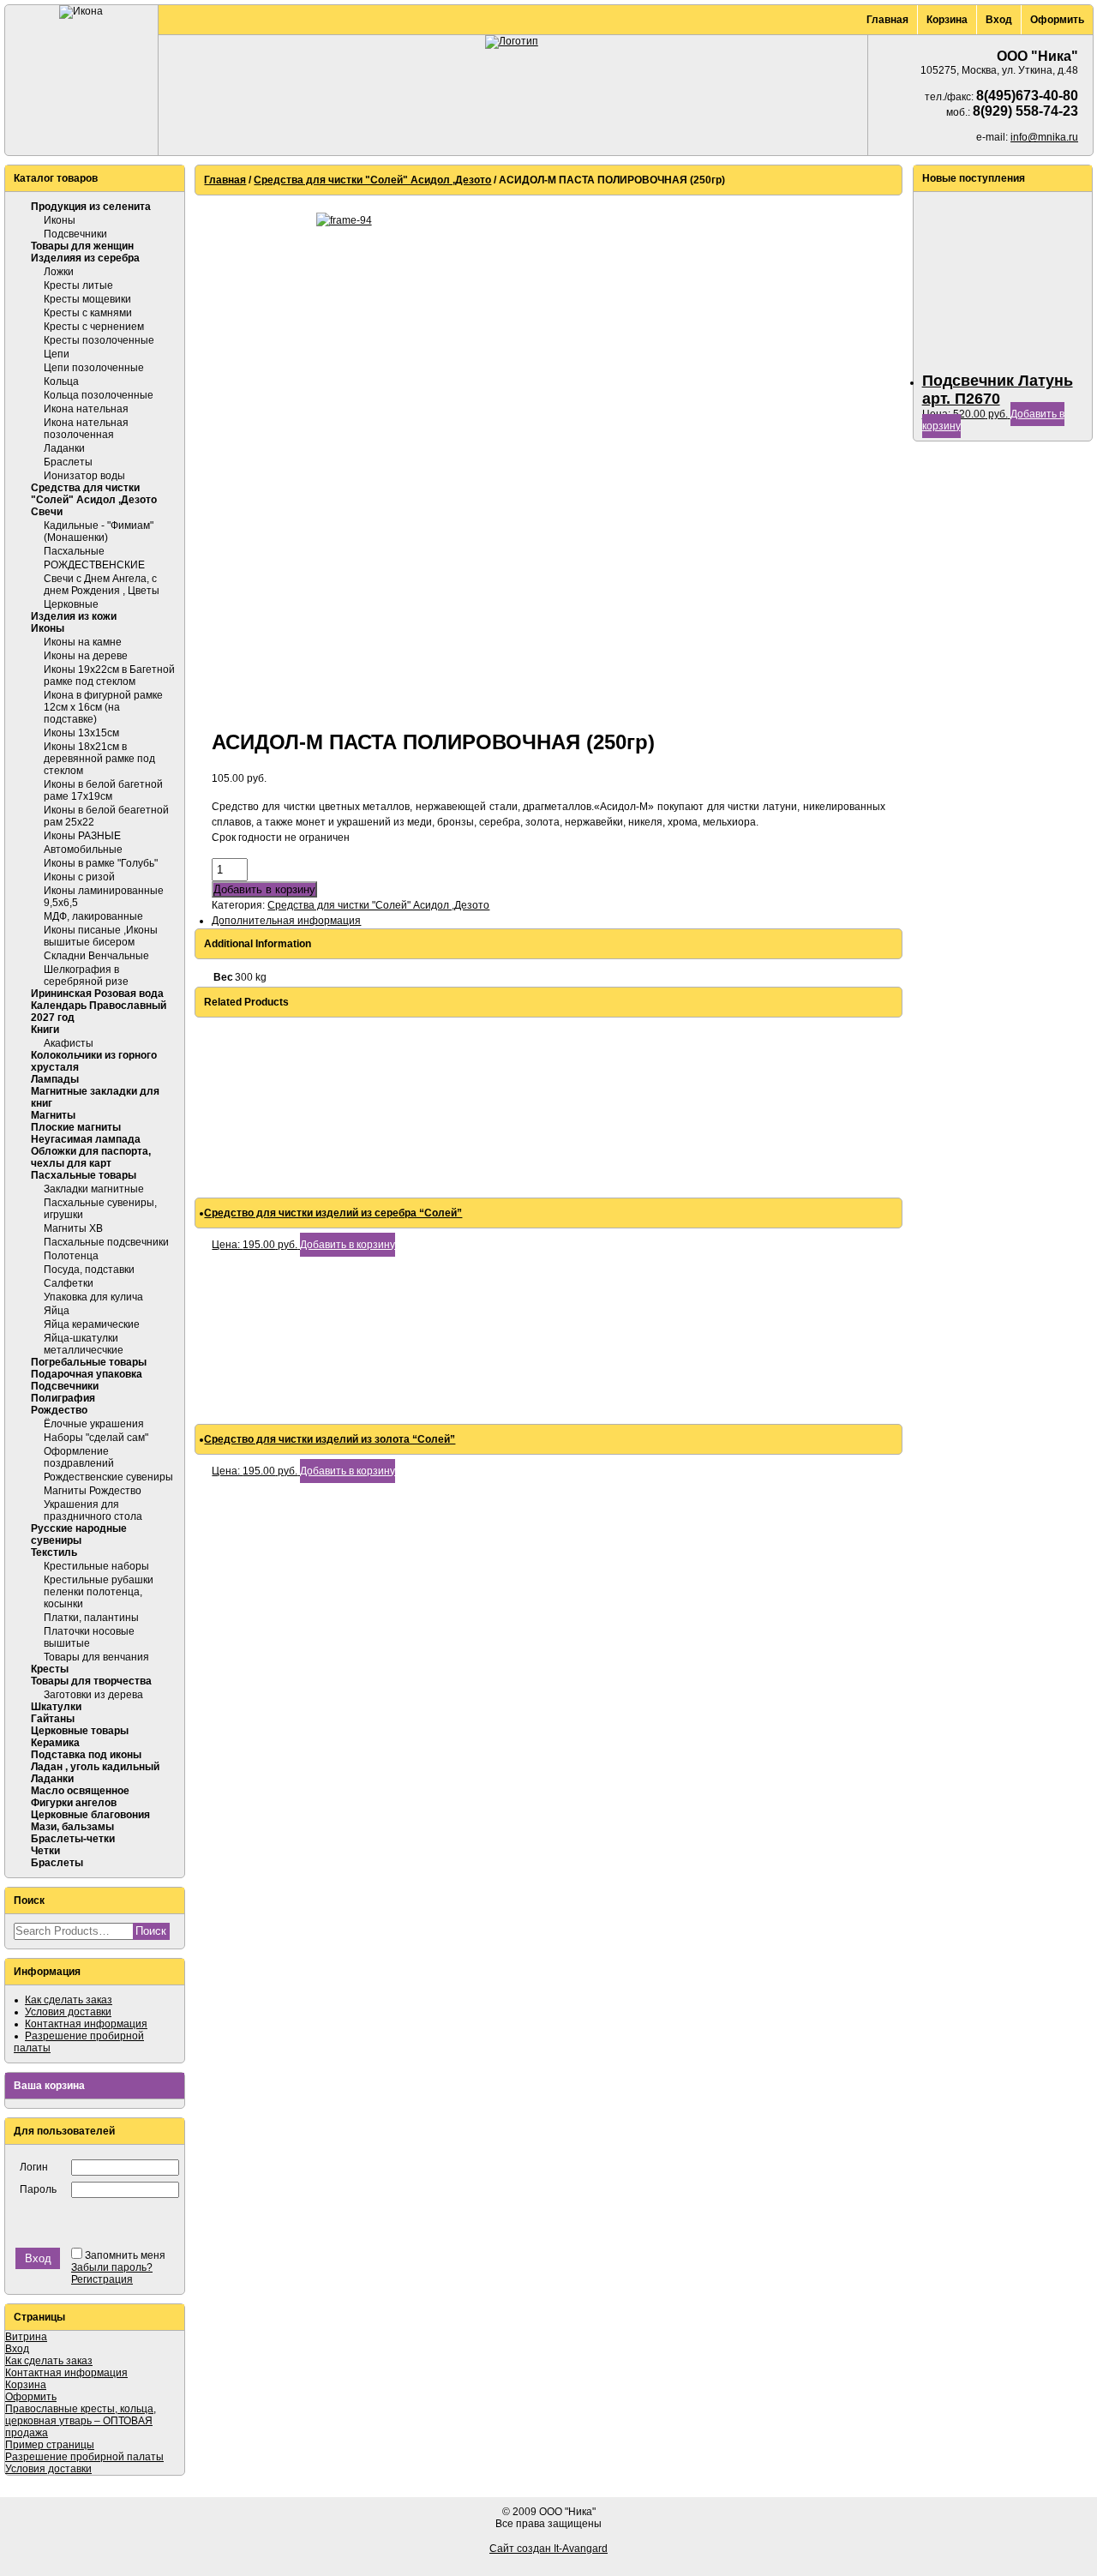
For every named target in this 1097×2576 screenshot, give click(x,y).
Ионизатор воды (84, 476)
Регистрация (102, 2279)
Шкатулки (56, 1707)
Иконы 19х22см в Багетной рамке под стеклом (109, 676)
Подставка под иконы (86, 1755)
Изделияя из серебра (85, 258)
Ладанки (64, 448)
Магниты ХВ (73, 1228)
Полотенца (71, 1256)
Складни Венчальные (96, 956)
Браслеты (68, 462)
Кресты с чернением (94, 327)
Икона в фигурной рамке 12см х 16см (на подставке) (103, 707)
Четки (45, 1851)
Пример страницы (50, 2445)
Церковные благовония (90, 1815)
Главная (887, 20)
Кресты (50, 1669)
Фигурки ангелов (74, 1803)
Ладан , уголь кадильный (95, 1767)
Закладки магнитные (94, 1189)
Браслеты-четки (73, 1839)
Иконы (60, 220)
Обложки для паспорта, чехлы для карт (91, 1157)
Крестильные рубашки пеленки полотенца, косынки (99, 1592)
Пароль (38, 2189)
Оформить (1057, 20)
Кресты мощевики (87, 299)
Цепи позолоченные (94, 368)
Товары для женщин (82, 246)
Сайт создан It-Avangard (548, 2549)
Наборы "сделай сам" (96, 1438)
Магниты (53, 1115)
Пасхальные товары (84, 1175)
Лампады (55, 1079)
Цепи (57, 354)
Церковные (71, 604)
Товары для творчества (91, 1681)
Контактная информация (86, 2024)
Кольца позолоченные (99, 395)
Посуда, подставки (89, 1270)
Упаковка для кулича (93, 1297)
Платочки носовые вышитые (89, 1637)
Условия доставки (68, 2012)
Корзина (947, 20)
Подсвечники (75, 234)
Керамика (55, 1743)
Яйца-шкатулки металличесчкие (84, 1344)
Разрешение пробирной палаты (84, 2457)
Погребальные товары (89, 1362)
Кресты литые (78, 285)
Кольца (61, 381)
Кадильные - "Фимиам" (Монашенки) (99, 531)
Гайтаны (53, 1719)
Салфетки (69, 1283)
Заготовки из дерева (93, 1695)
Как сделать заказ (69, 2000)
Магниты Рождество (93, 1491)
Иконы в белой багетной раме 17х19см (103, 790)
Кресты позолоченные (99, 340)
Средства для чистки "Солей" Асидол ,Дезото (94, 494)
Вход (999, 20)
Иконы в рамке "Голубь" (101, 863)
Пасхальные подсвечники (106, 1242)
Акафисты (69, 1043)
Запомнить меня (125, 2255)
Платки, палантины (91, 1618)
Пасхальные (74, 551)
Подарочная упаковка (87, 1374)
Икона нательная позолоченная (86, 429)
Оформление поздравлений (79, 1457)
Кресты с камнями (88, 313)
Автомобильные (83, 850)
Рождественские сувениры (108, 1477)
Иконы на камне (83, 642)
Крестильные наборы (96, 1566)
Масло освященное (80, 1791)
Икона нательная (86, 409)
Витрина (26, 2337)
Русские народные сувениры (79, 1534)
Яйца (57, 1311)
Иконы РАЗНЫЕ (82, 836)
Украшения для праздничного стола (93, 1510)
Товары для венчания (96, 1657)
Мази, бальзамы (72, 1827)
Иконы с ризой (79, 877)
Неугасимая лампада (86, 1139)
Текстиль (54, 1552)
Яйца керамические (92, 1324)
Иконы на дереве (86, 656)
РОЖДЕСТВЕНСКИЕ (94, 565)
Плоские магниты (76, 1127)
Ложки (59, 272)
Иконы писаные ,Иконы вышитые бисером (101, 936)
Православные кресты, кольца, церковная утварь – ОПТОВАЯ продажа (81, 2421)
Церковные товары (80, 1731)
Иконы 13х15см (81, 733)
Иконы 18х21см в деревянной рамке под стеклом (99, 759)
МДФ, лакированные (93, 916)
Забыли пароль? (112, 2267)
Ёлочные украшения (94, 1424)
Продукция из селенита (91, 207)
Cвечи (47, 512)
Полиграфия (63, 1398)
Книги (45, 1030)
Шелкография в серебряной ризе (86, 976)
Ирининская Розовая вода (97, 994)
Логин (34, 2167)
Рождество (59, 1410)
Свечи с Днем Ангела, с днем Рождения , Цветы (102, 585)
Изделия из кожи (74, 616)
